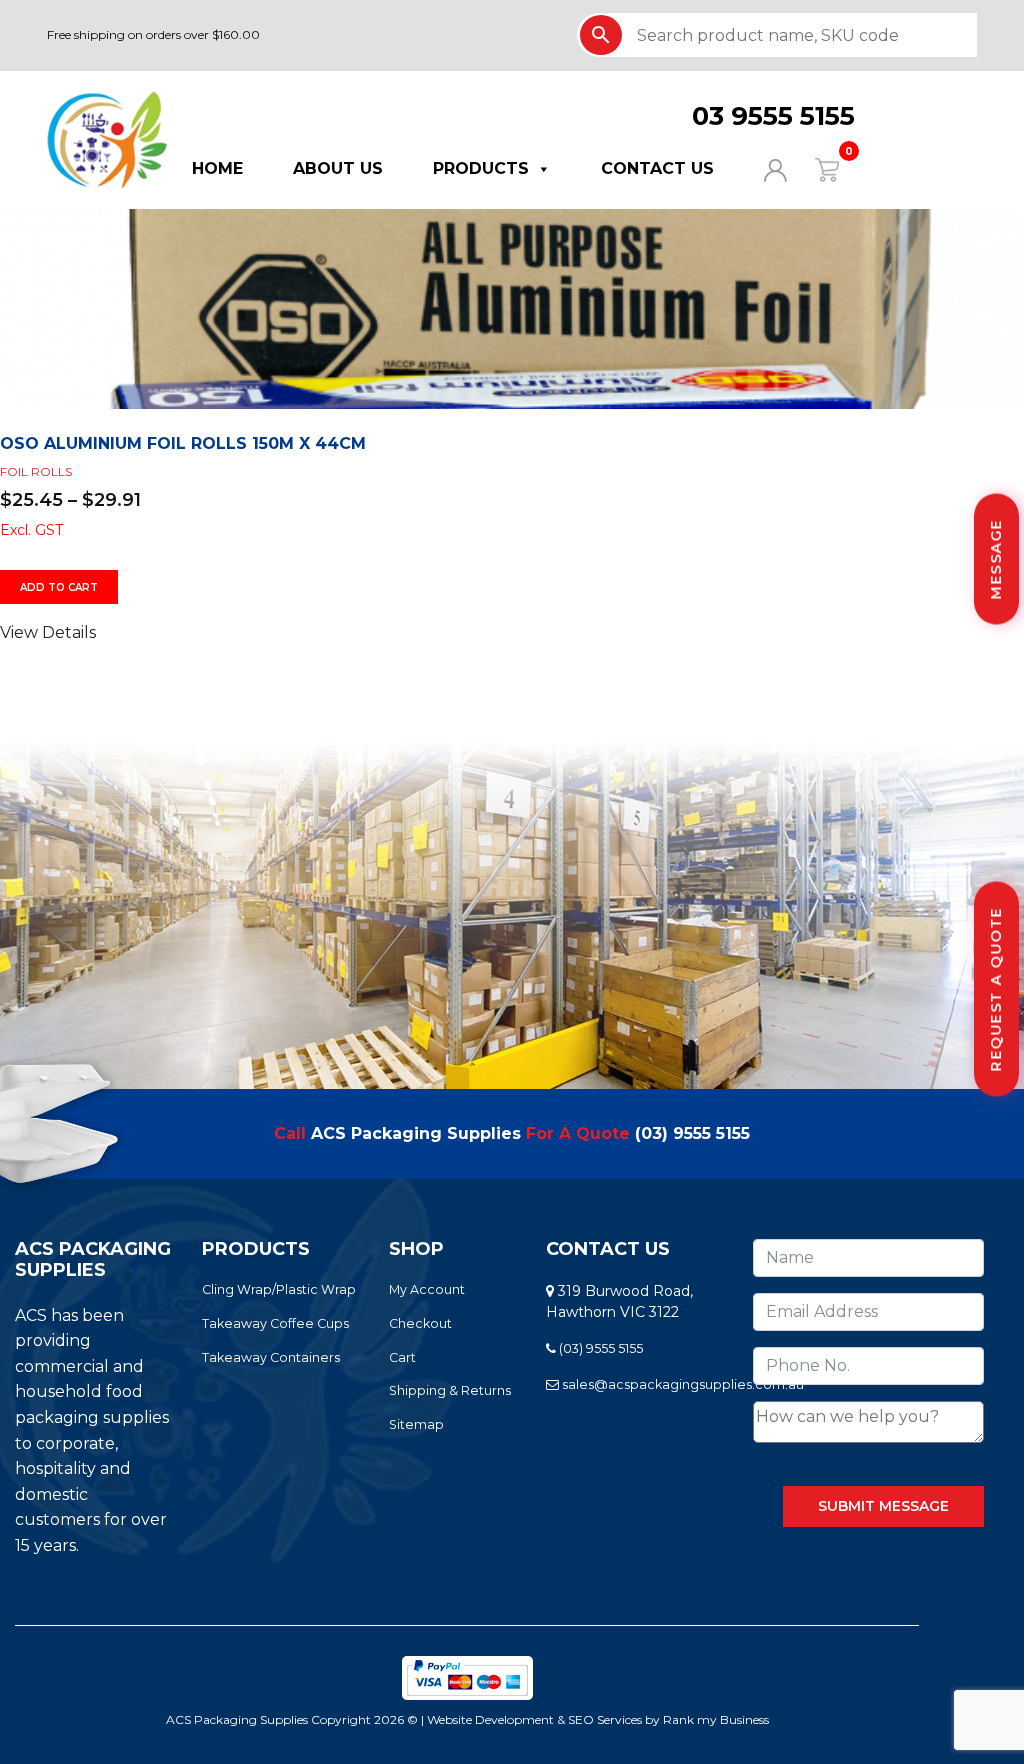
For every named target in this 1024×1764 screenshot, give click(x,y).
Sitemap (416, 1424)
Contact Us (657, 168)
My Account (427, 1289)
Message (996, 559)
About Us (338, 168)
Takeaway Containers (271, 1357)
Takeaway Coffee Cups (275, 1323)
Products (481, 168)
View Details (48, 632)
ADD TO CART (59, 587)
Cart (402, 1357)
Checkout (420, 1323)
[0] (814, 168)
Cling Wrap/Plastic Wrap (279, 1289)
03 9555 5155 (773, 116)
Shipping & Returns (450, 1390)
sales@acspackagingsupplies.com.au (681, 1384)
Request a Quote (996, 989)
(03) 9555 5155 (692, 1133)
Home (217, 168)
